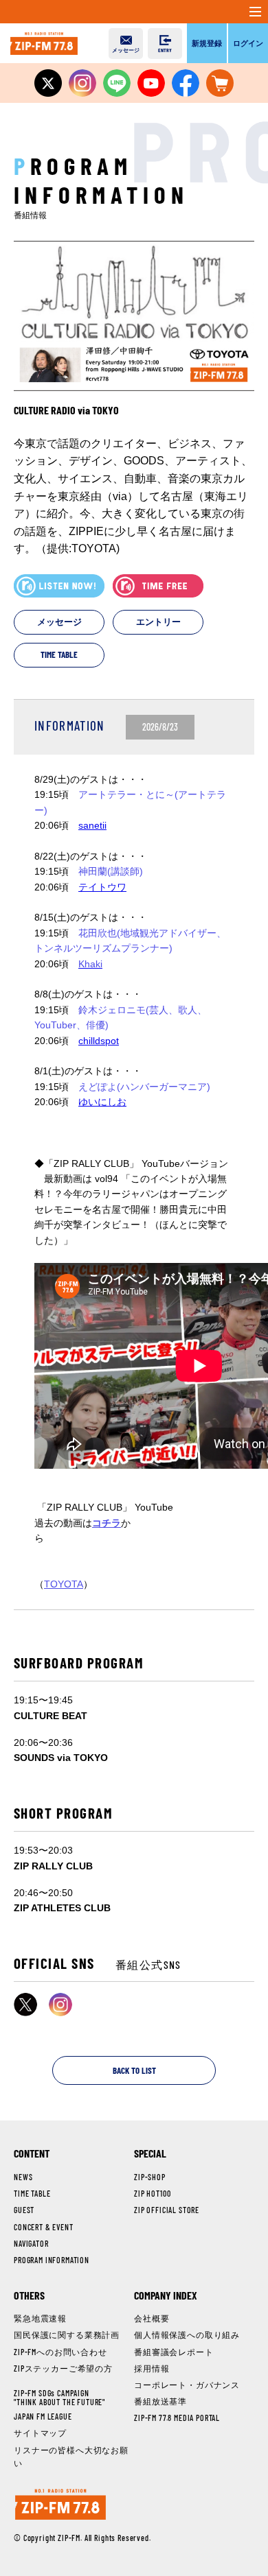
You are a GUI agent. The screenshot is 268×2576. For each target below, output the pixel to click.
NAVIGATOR (31, 2243)
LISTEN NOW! (59, 586)
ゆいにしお (102, 1102)
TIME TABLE (59, 654)
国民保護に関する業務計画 (67, 2335)
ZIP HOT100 (152, 2193)
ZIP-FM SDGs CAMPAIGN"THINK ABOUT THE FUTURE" (59, 2397)
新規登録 (207, 43)
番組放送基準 (160, 2401)
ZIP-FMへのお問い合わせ (60, 2352)
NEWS (23, 2177)
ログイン (248, 43)
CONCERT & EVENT (44, 2227)
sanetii (92, 825)
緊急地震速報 (40, 2318)
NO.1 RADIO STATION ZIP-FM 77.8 (44, 43)
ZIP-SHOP (150, 2177)
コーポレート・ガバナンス (187, 2385)
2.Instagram (60, 2005)
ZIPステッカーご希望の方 (63, 2368)
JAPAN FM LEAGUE (43, 2416)
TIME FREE (158, 586)
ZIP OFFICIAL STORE (167, 2210)
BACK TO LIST (134, 2070)
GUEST (24, 2210)
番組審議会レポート (174, 2352)
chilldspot (99, 1041)
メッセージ (59, 622)
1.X (25, 2005)
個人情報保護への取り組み (187, 2335)
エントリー (158, 622)
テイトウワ (102, 887)
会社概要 (152, 2318)
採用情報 (152, 2368)
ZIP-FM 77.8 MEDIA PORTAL (177, 2418)
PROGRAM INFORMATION (52, 2260)
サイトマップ (40, 2433)
